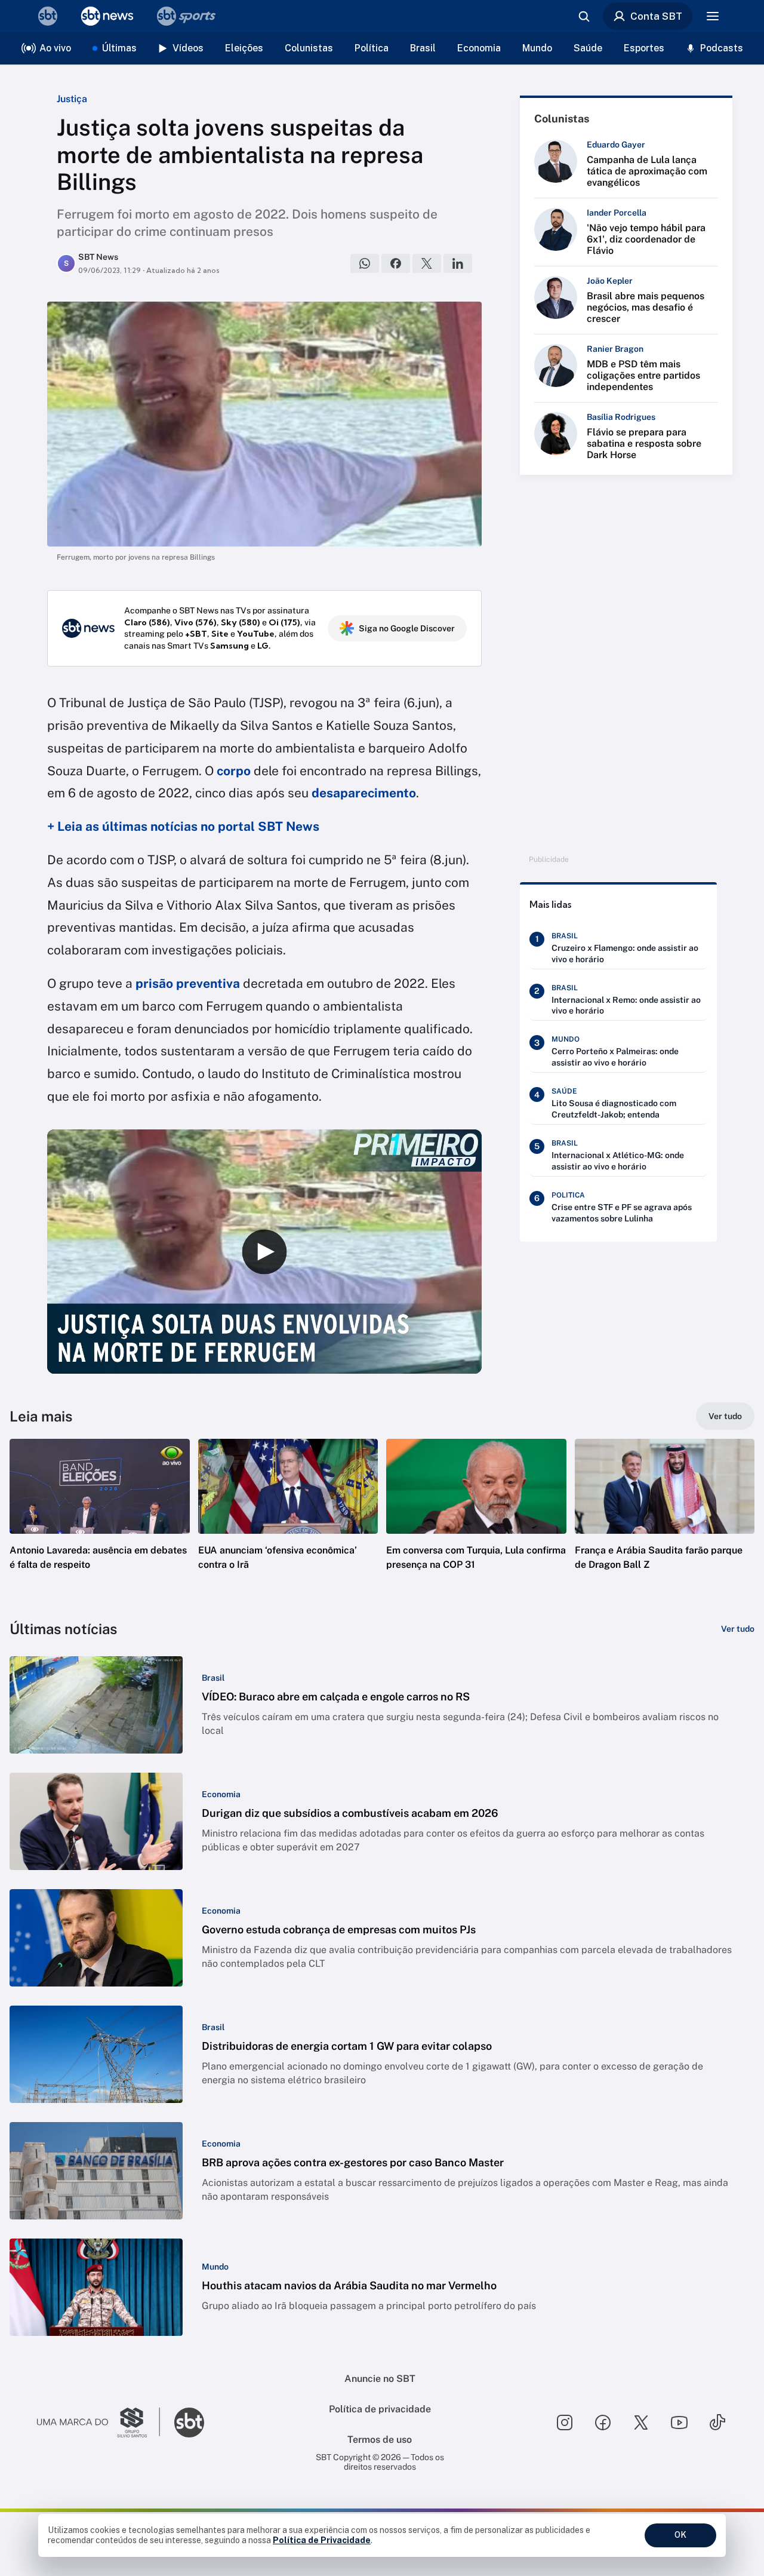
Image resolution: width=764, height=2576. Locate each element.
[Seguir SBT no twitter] (641, 2423)
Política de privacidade (380, 2409)
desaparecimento (364, 793)
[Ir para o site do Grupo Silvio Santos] (98, 2423)
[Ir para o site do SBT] (189, 2423)
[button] (100, 1522)
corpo (234, 771)
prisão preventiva (188, 983)
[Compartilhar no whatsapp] (365, 263)
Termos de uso (380, 2440)
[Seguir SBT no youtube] (679, 2423)
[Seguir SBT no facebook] (603, 2423)
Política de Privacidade (322, 2540)
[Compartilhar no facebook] (396, 263)
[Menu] (713, 16)
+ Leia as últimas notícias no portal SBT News (183, 826)
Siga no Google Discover (407, 628)
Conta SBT (656, 16)
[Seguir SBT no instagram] (565, 2423)
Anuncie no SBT (380, 2379)
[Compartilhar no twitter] (427, 263)
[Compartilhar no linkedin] (458, 263)
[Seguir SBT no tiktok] (717, 2423)
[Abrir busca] (584, 16)
